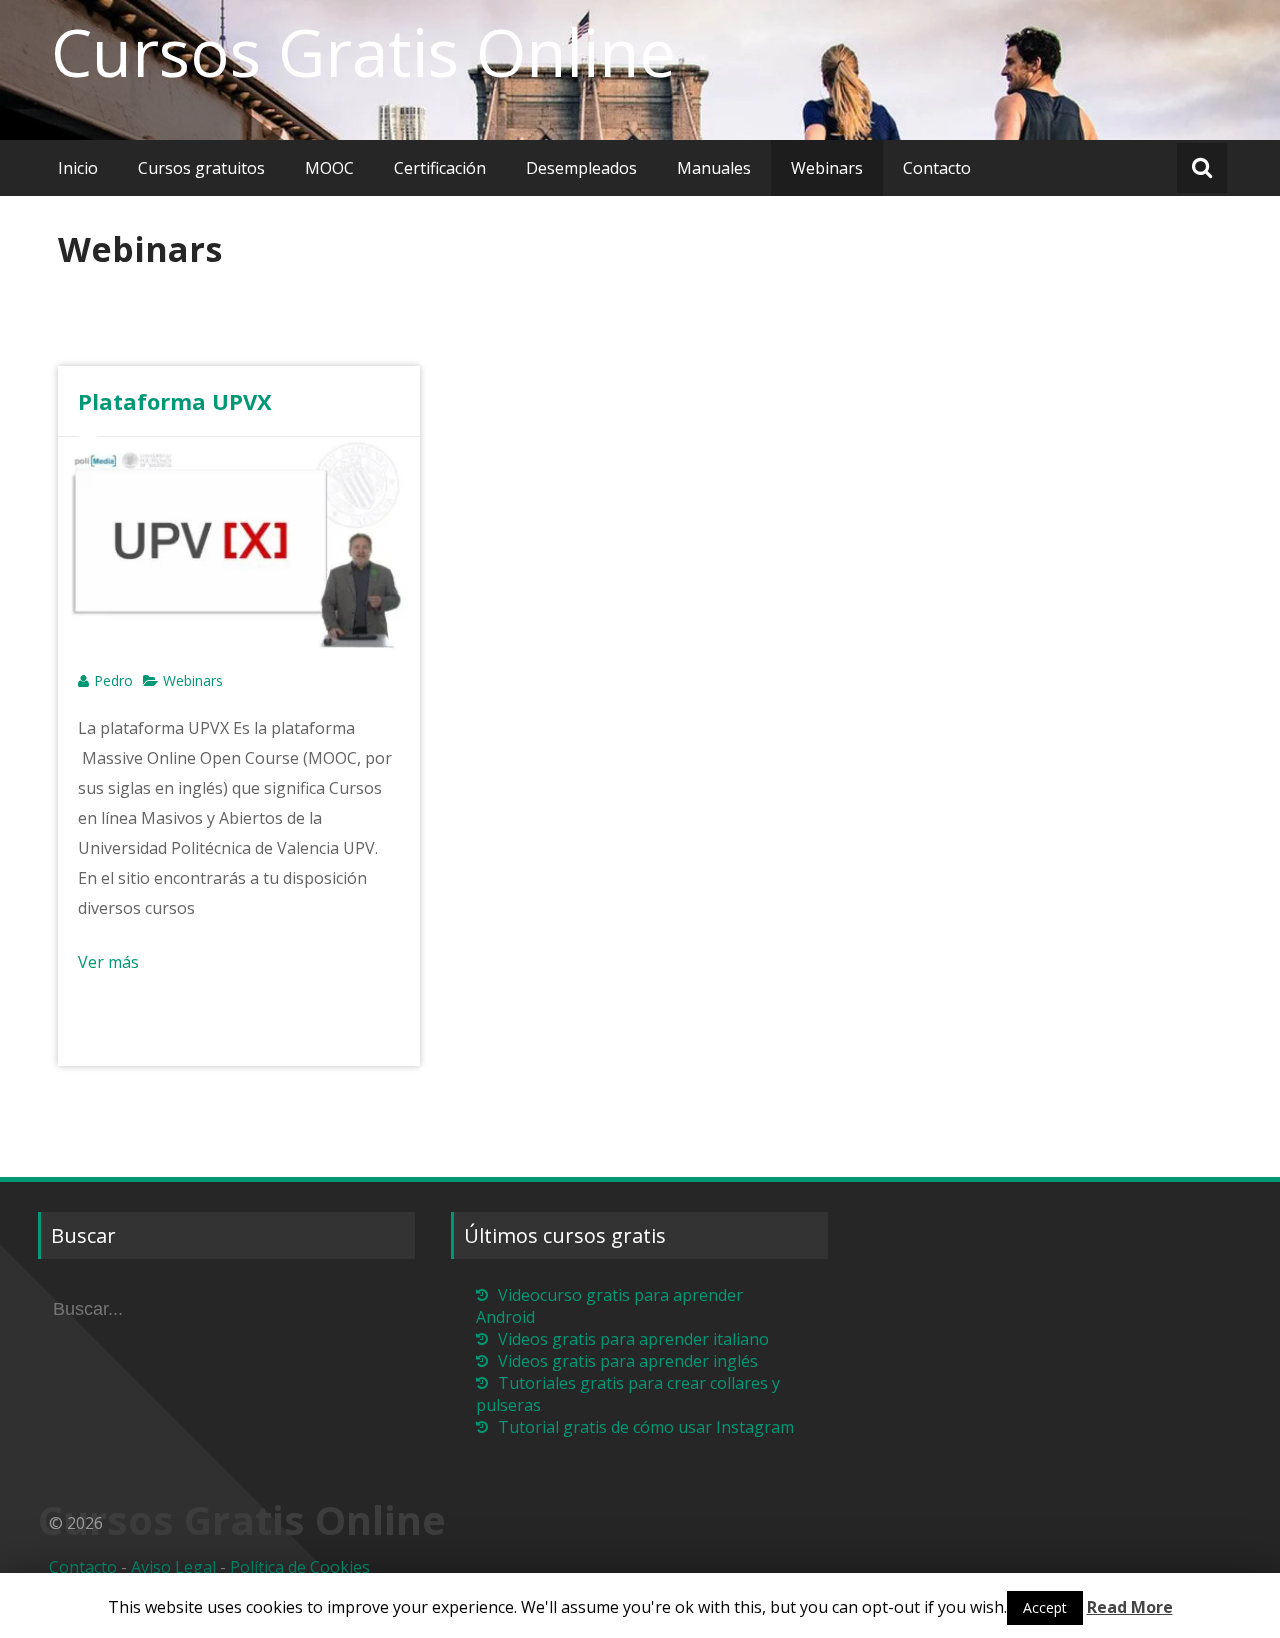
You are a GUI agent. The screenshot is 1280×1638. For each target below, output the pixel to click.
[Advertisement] (402, 331)
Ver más (108, 962)
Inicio (78, 168)
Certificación (440, 168)
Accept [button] (1045, 1607)
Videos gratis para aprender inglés (628, 1361)
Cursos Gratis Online (363, 52)
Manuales (714, 168)
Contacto (937, 168)
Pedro (113, 680)
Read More (1130, 1607)
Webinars (827, 168)
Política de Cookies (300, 1567)
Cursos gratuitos (201, 168)
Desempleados (581, 168)
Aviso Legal (173, 1567)
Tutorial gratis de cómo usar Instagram (646, 1427)
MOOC (329, 168)
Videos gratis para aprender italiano (633, 1339)
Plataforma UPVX (175, 401)
